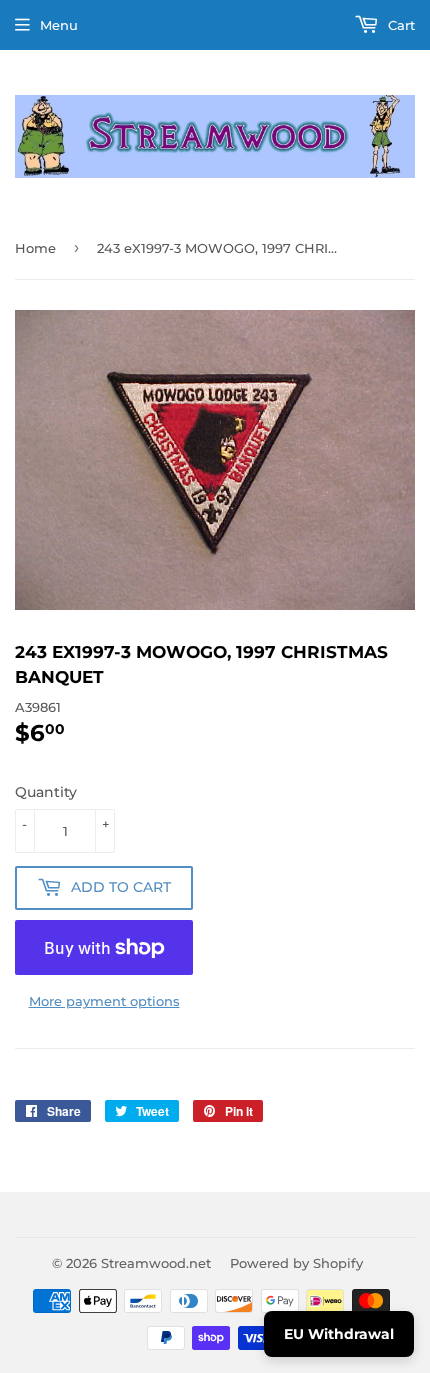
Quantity (46, 792)
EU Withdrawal (339, 1334)
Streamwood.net (156, 1263)
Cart (399, 25)
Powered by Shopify (296, 1263)
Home (35, 248)
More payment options (104, 1001)
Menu (59, 25)
